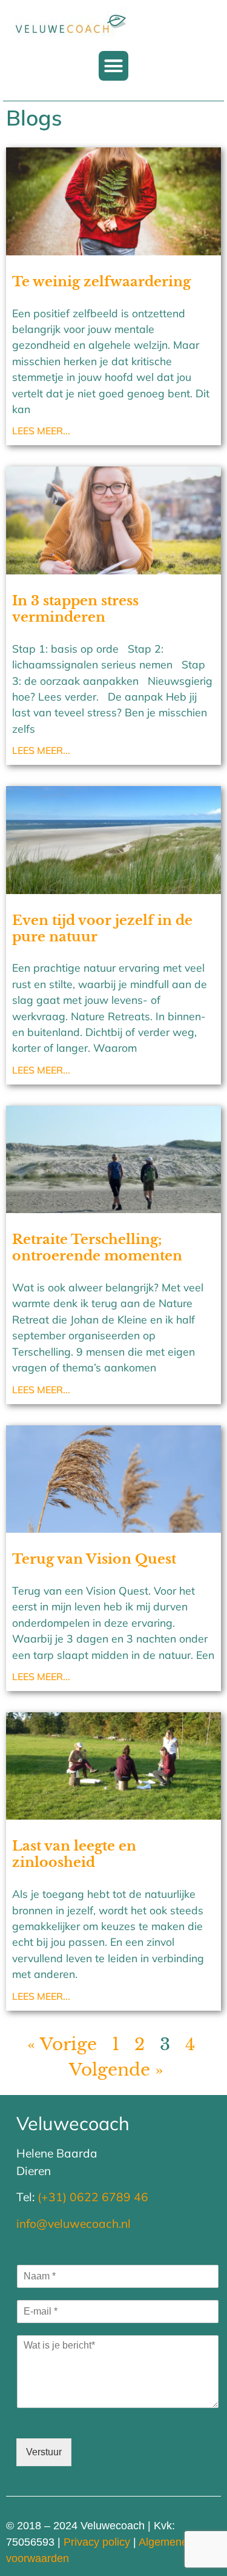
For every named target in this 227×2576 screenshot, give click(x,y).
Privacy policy (97, 2542)
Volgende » (116, 2070)
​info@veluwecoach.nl (74, 2224)
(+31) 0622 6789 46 (93, 2197)
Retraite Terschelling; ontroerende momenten (97, 1247)
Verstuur (44, 2452)
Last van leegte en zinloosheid (74, 1854)
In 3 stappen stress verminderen (75, 609)
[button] (114, 66)
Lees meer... (41, 431)
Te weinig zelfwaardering (101, 281)
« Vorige (62, 2044)
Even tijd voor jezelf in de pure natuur (102, 928)
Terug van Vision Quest (94, 1559)
